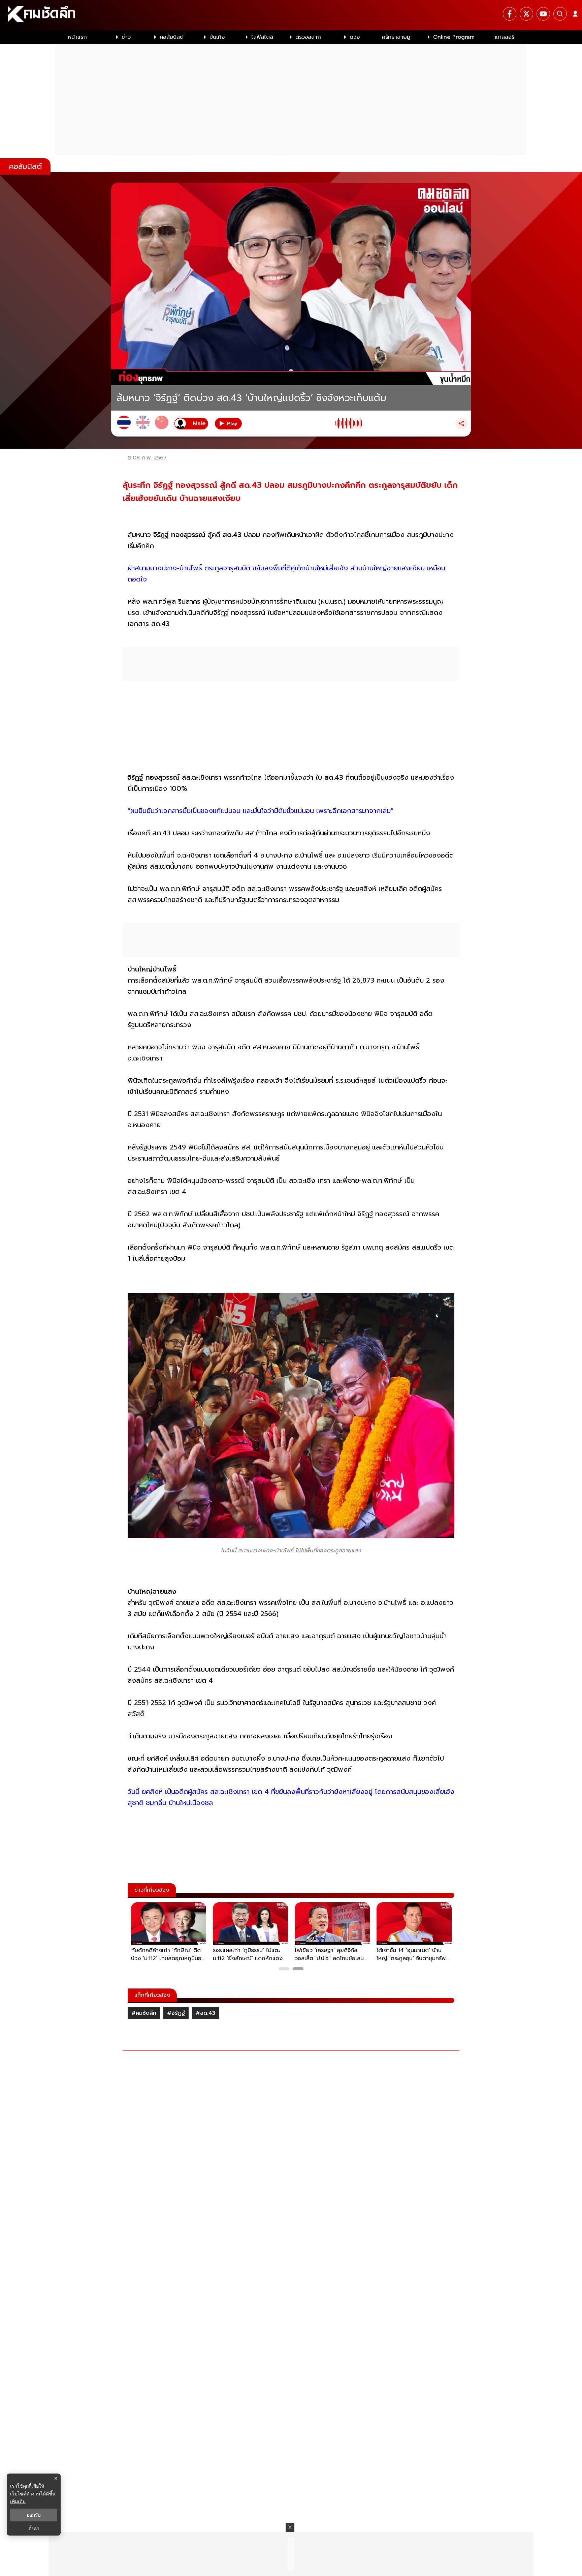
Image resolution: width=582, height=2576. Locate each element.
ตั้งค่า (34, 2528)
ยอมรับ (34, 2515)
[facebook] (510, 14)
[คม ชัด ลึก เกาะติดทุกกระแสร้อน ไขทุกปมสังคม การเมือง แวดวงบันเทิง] (291, 15)
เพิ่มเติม (18, 2501)
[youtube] (543, 14)
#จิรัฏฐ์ (176, 2013)
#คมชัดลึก (144, 2013)
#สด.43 (205, 2013)
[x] (526, 14)
